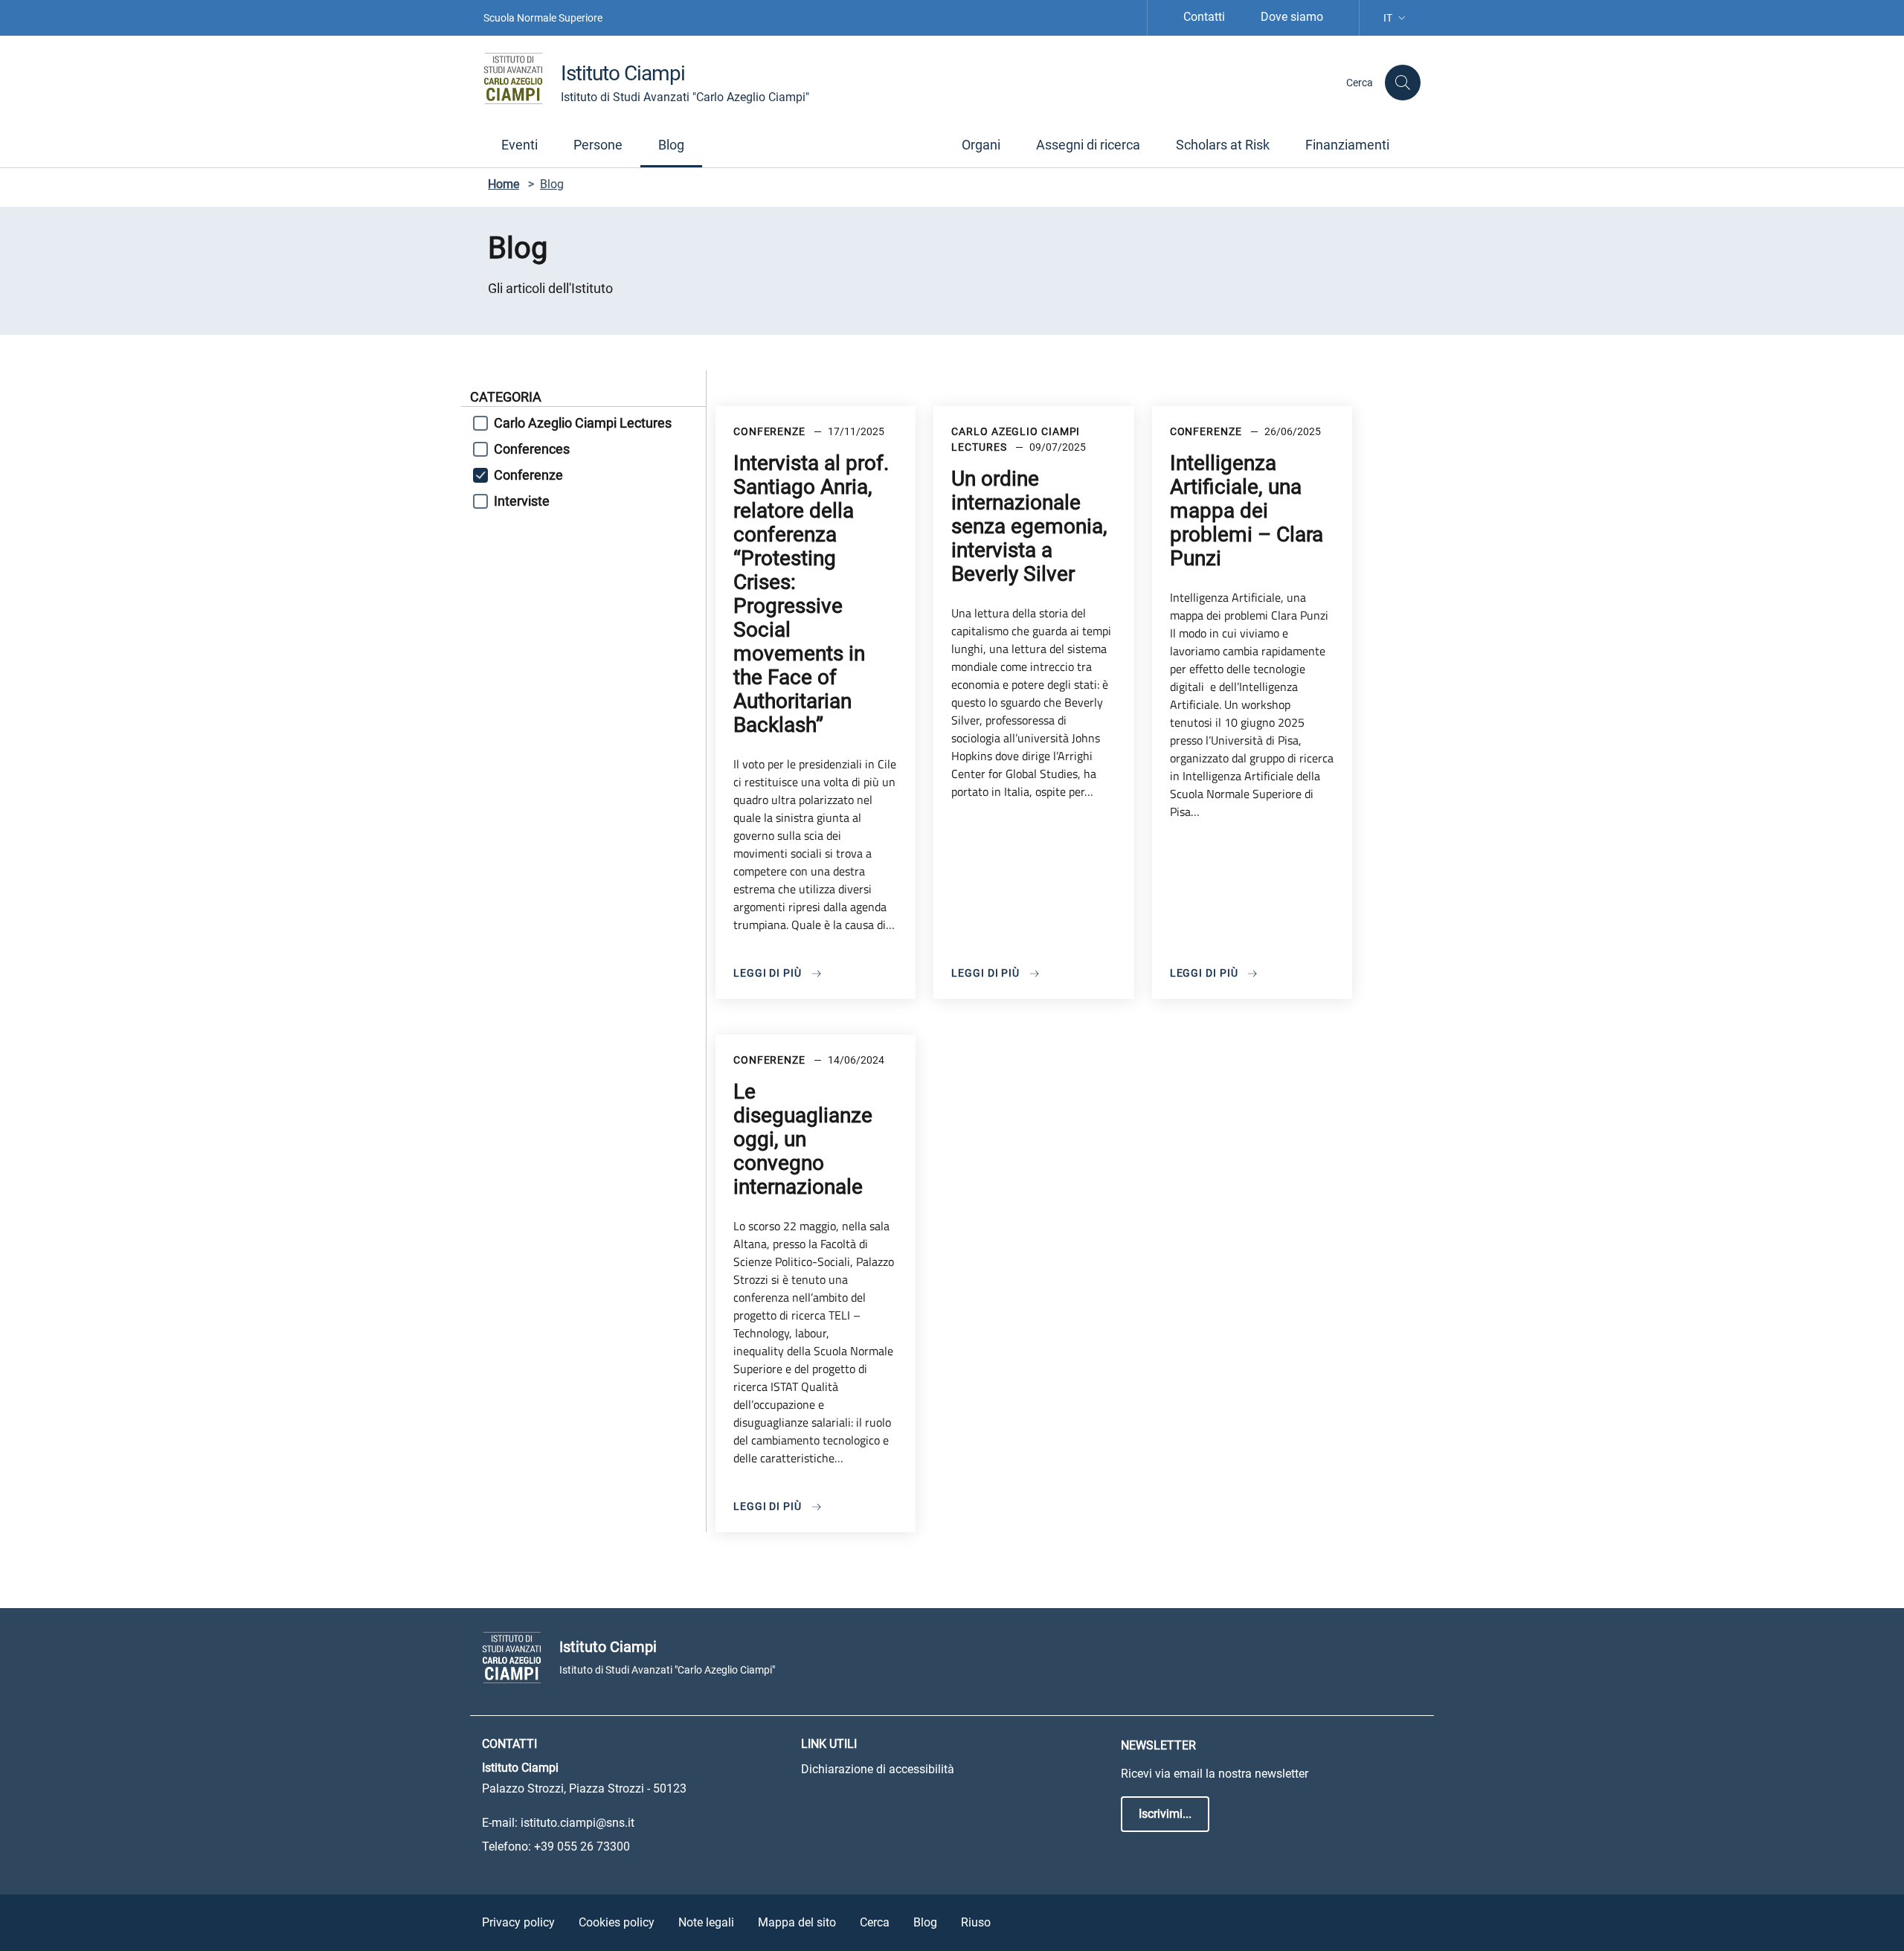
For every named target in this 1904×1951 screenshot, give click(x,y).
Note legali (706, 1922)
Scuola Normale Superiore (543, 18)
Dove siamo (1292, 17)
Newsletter (1158, 1745)
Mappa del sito (797, 1922)
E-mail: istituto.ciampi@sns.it (558, 1823)
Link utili (829, 1744)
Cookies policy (617, 1922)
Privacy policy (518, 1922)
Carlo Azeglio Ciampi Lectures (583, 423)
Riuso (976, 1922)
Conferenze (528, 475)
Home (504, 184)
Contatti (1204, 17)
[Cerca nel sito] (1403, 83)
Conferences (532, 449)
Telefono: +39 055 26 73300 (556, 1846)
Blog (925, 1922)
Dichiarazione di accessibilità (878, 1769)
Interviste (522, 501)
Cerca (875, 1922)
